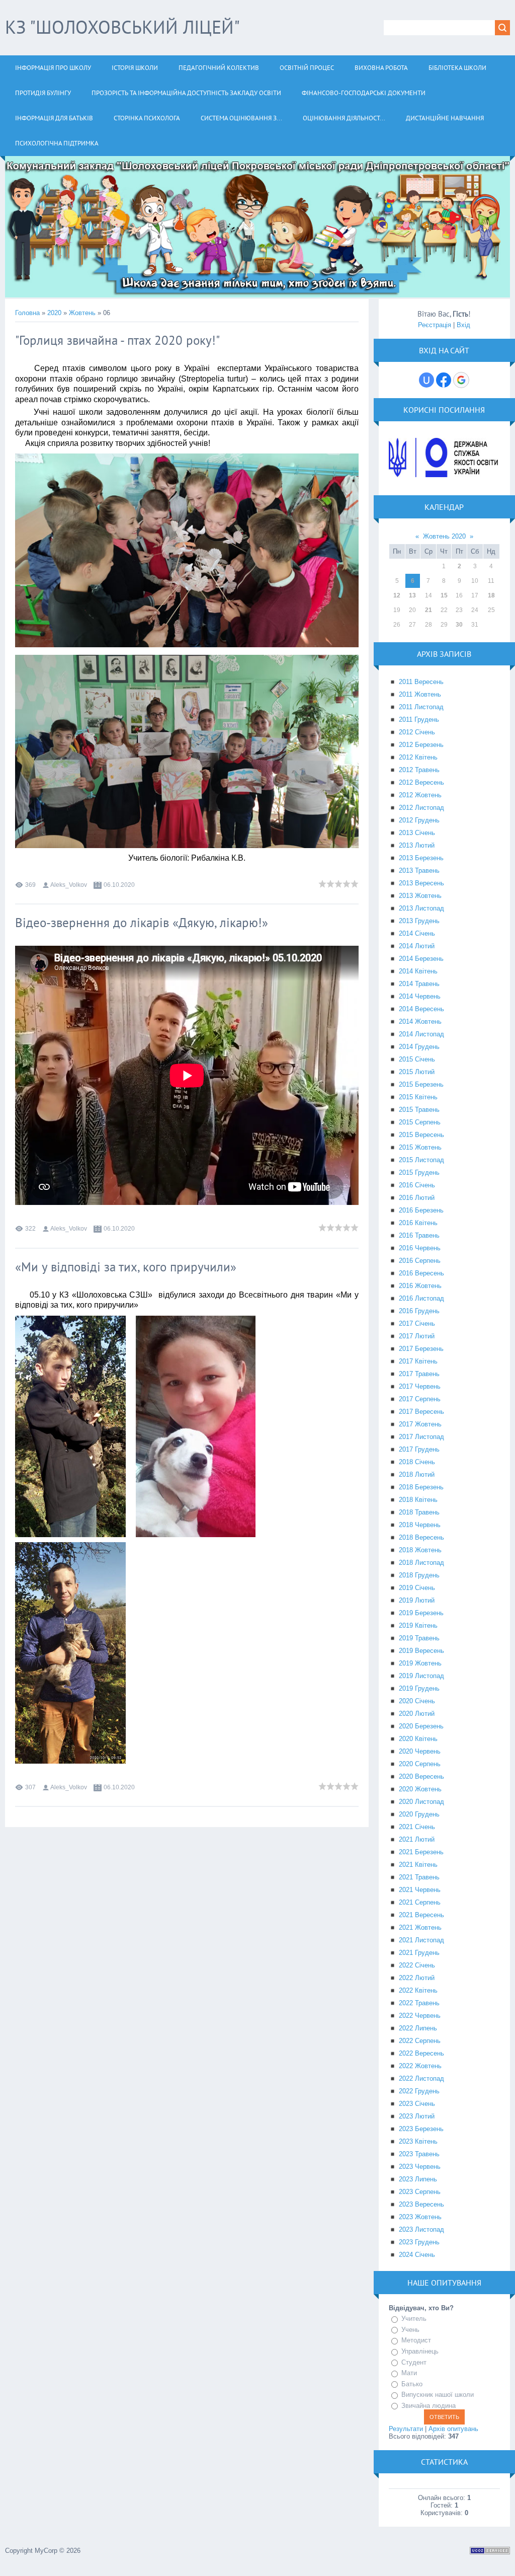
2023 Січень (417, 2104)
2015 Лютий (417, 1072)
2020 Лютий (417, 1714)
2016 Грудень (419, 1311)
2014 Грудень (419, 1047)
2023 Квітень (418, 2141)
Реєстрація (435, 325)
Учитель (414, 2319)
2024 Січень (417, 2255)
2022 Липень (418, 2028)
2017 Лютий (417, 1336)
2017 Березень (421, 1349)
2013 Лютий (417, 845)
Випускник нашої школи (438, 2395)
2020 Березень (421, 1726)
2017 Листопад (421, 1437)
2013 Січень (417, 833)
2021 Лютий (417, 1839)
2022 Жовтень (420, 2066)
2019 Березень (421, 1613)
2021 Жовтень (420, 1927)
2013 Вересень (421, 883)
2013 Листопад (421, 908)
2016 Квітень (418, 1223)
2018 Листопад (421, 1563)
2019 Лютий (417, 1600)
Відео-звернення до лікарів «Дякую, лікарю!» (142, 923)
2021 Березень (421, 1852)
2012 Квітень (418, 757)
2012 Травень (419, 770)
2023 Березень (421, 2129)
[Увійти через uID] (426, 380)
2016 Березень (421, 1210)
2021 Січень (417, 1827)
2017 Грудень (419, 1449)
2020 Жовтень (420, 1789)
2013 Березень (421, 858)
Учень (410, 2330)
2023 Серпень (420, 2192)
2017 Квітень (418, 1361)
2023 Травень (419, 2154)
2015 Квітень (418, 1097)
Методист (416, 2341)
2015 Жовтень (420, 1147)
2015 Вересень (421, 1135)
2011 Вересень (421, 682)
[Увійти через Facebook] (444, 380)
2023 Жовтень (420, 2217)
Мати (409, 2373)
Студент (414, 2362)
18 (491, 595)
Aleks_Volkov (69, 885)
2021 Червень (420, 1890)
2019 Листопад (421, 1676)
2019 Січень (417, 1588)
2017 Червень (420, 1386)
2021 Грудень (419, 1953)
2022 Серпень (420, 2041)
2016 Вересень (421, 1273)
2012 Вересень (421, 782)
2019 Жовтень (420, 1663)
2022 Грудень (419, 2091)
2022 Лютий (417, 1978)
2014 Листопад (421, 1034)
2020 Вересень (421, 1776)
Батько (412, 2384)
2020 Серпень (420, 1764)
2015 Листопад (421, 1160)
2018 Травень (419, 1512)
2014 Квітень (418, 971)
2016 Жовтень (420, 1286)
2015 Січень (417, 1059)
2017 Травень (419, 1374)
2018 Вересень (421, 1537)
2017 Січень (417, 1323)
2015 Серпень (420, 1122)
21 (428, 610)
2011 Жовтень (420, 694)
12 (397, 595)
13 (412, 595)
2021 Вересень (421, 1915)
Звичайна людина (428, 2406)
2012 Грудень (419, 820)
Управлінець (420, 2351)
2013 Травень (419, 870)
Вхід (463, 325)
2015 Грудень (419, 1172)
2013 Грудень (419, 921)
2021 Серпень (420, 1902)
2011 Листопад (421, 707)
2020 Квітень (418, 1739)
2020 (54, 313)
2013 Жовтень (420, 896)
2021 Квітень (418, 1865)
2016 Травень (419, 1235)
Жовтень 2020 (444, 536)
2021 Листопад (421, 1940)
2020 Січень (417, 1701)
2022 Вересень (421, 2053)
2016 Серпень (420, 1261)
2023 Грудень (419, 2242)
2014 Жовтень (420, 1021)
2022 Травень (419, 2003)
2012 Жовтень (420, 795)
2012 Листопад (421, 808)
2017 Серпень (420, 1399)
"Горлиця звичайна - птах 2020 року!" (117, 340)
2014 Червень (420, 996)
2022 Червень (420, 2016)
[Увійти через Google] (461, 380)
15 (444, 595)
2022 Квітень (418, 1990)
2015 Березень (421, 1084)
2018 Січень (417, 1462)
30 (459, 625)
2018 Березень (421, 1487)
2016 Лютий (417, 1198)
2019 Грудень (419, 1688)
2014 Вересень (421, 1009)
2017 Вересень (421, 1412)
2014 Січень (417, 933)
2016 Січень (417, 1185)
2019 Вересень (421, 1651)
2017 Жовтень (420, 1424)
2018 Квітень (418, 1500)
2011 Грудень (419, 719)
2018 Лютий (417, 1474)
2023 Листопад (421, 2229)
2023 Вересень (421, 2204)
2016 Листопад (421, 1298)
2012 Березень (421, 745)
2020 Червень (420, 1751)
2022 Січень (417, 1965)
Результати (406, 2429)
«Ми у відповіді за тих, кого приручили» (126, 1267)
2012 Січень (417, 732)
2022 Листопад (421, 2078)
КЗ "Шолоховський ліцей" (122, 27)
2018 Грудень (419, 1575)
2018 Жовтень (420, 1550)
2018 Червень (420, 1525)
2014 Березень (421, 959)
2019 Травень (419, 1638)
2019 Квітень (418, 1625)
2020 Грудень (419, 1814)
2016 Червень (420, 1248)
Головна (27, 313)
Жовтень (82, 313)
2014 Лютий (417, 946)
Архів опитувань (453, 2429)
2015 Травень (419, 1110)
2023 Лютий (417, 2116)
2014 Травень (419, 984)
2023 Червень (420, 2167)
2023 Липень (418, 2179)
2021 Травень (419, 1877)
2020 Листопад (421, 1802)
